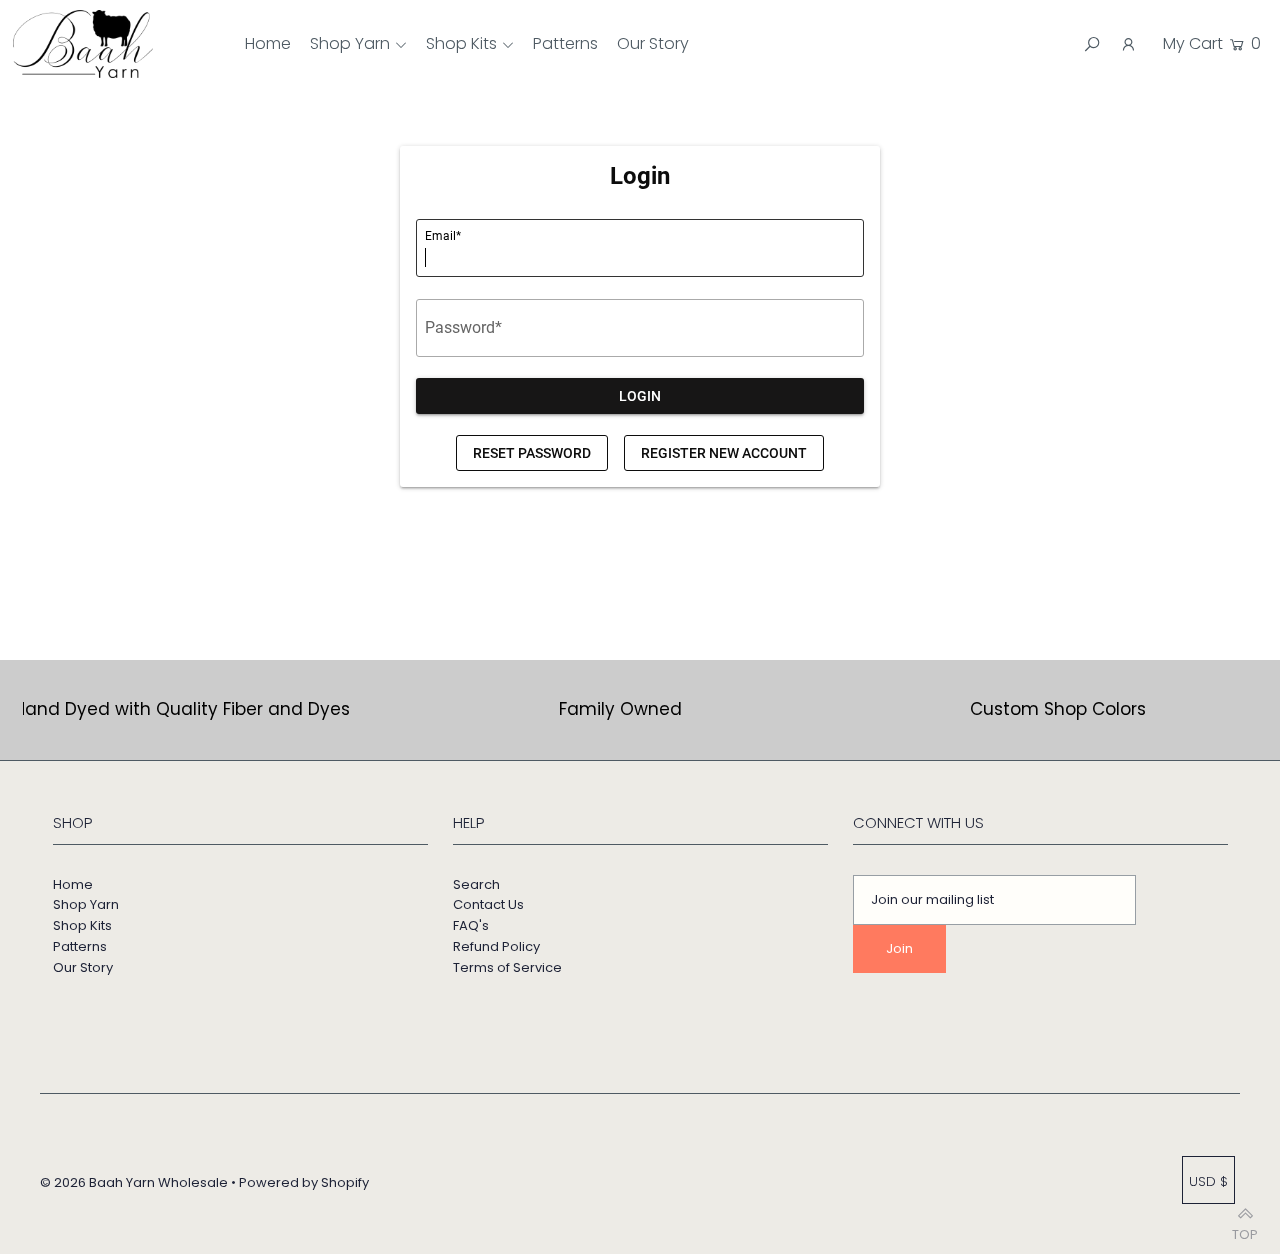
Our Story (83, 967)
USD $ (1208, 1181)
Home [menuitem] (268, 43)
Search (476, 884)
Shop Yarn (350, 43)
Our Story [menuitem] (653, 43)
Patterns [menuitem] (565, 43)
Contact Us (488, 904)
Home (73, 884)
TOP (1245, 1229)
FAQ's (471, 925)
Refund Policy (496, 946)
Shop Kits (461, 43)
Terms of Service (507, 967)
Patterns (80, 946)
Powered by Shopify (304, 1182)
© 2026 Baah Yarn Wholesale (134, 1182)
